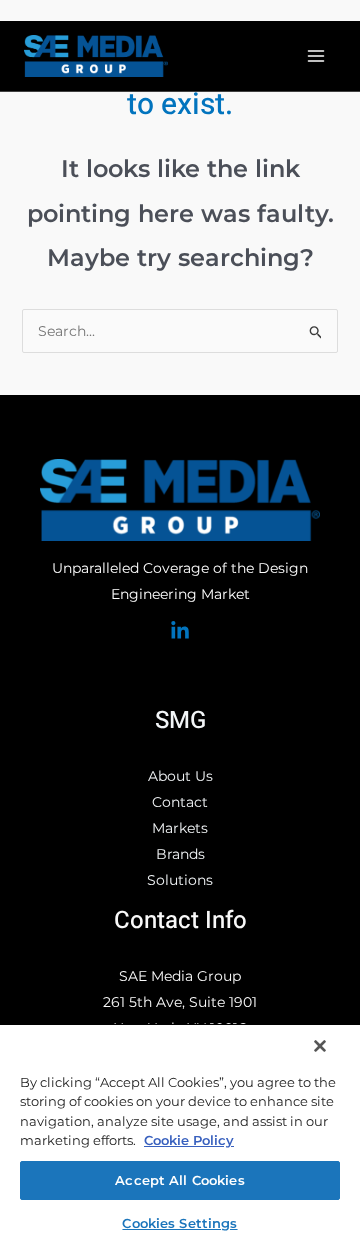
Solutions (180, 880)
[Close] (320, 1046)
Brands (180, 854)
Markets (180, 828)
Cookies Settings (179, 1223)
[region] (180, 1135)
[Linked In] (180, 631)
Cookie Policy (189, 1140)
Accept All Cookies (179, 1180)
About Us (180, 776)
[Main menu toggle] (315, 56)
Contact (180, 802)
